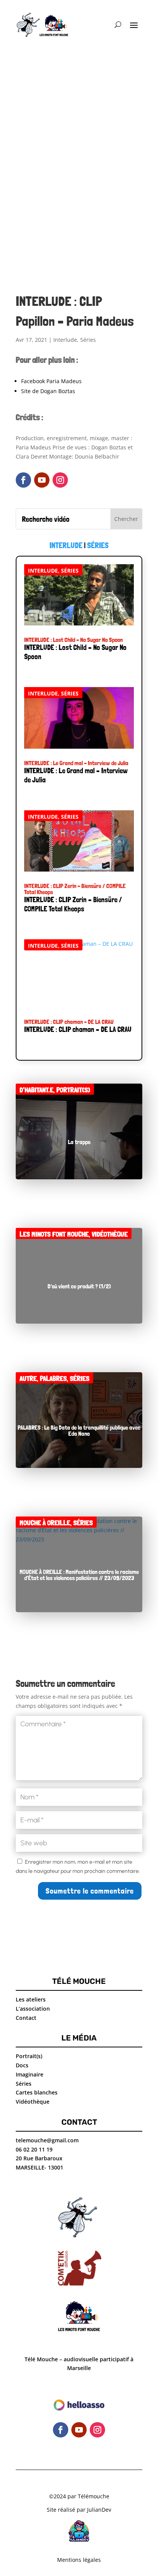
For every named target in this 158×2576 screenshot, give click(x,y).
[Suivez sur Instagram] (60, 480)
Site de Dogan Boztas (48, 391)
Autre (28, 1379)
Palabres (53, 1379)
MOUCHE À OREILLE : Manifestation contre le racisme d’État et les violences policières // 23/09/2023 (79, 1575)
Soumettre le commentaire (90, 1891)
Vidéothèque (110, 1234)
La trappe (79, 1142)
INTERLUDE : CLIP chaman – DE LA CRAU (69, 1022)
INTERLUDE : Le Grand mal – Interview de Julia (76, 763)
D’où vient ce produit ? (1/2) (79, 1286)
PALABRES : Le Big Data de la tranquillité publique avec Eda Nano (79, 1431)
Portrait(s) (73, 1090)
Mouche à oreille (45, 1523)
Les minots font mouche (54, 1234)
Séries (88, 340)
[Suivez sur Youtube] (42, 480)
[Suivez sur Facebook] (23, 480)
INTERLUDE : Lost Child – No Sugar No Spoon (73, 640)
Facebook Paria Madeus (51, 381)
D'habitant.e (36, 1090)
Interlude (65, 340)
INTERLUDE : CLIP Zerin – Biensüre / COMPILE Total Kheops (75, 889)
